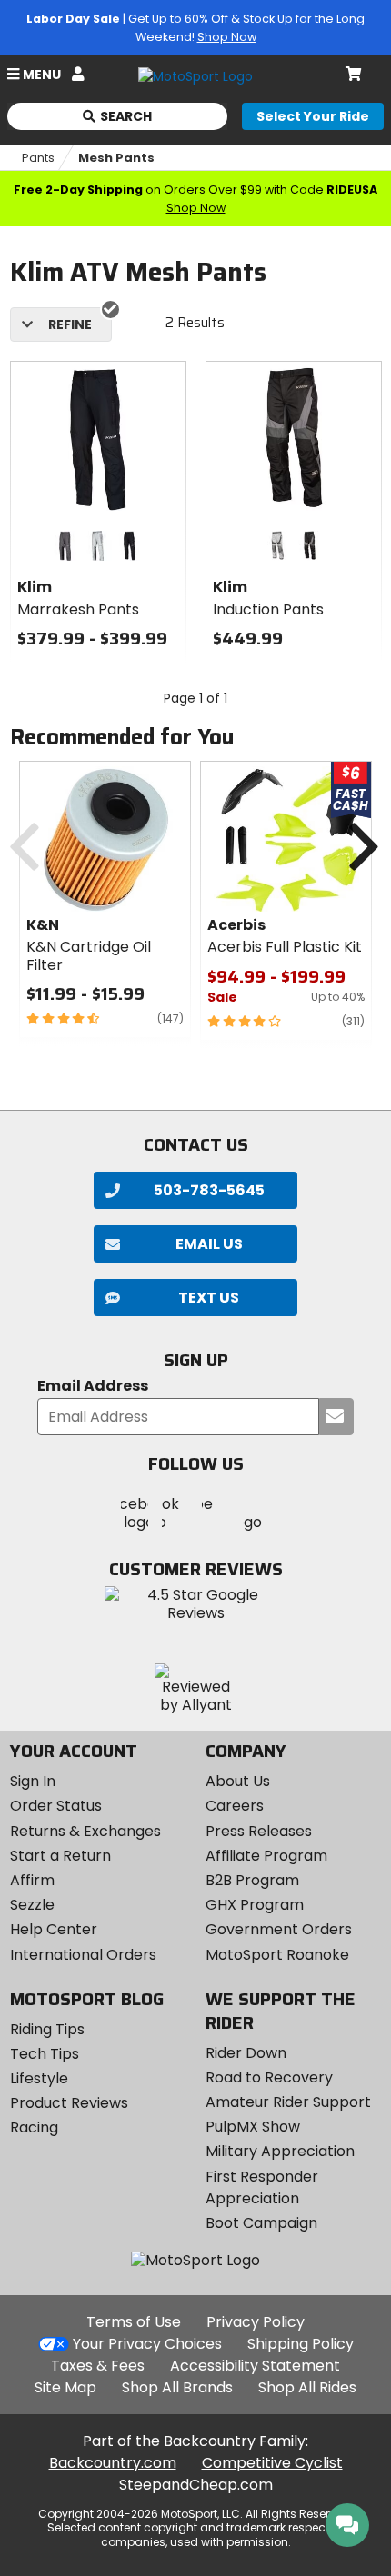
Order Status (56, 1806)
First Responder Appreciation (262, 2187)
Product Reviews (69, 2103)
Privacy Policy (256, 2322)
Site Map (65, 2387)
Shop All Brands (177, 2387)
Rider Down (246, 2053)
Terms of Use (134, 2322)
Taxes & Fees (98, 2366)
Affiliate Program (266, 1856)
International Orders (83, 1955)
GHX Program (255, 1905)
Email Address (93, 1387)
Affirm (32, 1880)
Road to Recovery (269, 2077)
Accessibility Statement (255, 2366)
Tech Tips (45, 2054)
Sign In (33, 1781)
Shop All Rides (307, 2387)
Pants (38, 158)
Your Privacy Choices (147, 2344)
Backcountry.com (113, 2463)
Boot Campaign (261, 2223)
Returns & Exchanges (85, 1831)
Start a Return (60, 1856)
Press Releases (259, 1831)
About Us (238, 1781)
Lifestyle (39, 2078)
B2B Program (252, 1880)
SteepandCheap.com (196, 2485)
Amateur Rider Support (288, 2102)
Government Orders (279, 1929)
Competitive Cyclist (272, 2463)
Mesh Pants (116, 158)
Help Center (54, 1929)
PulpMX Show (253, 2127)
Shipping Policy (301, 2344)
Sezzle (32, 1905)
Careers (235, 1806)
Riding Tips (47, 2029)
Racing (34, 2127)
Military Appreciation (280, 2151)
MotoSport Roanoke (277, 1955)
